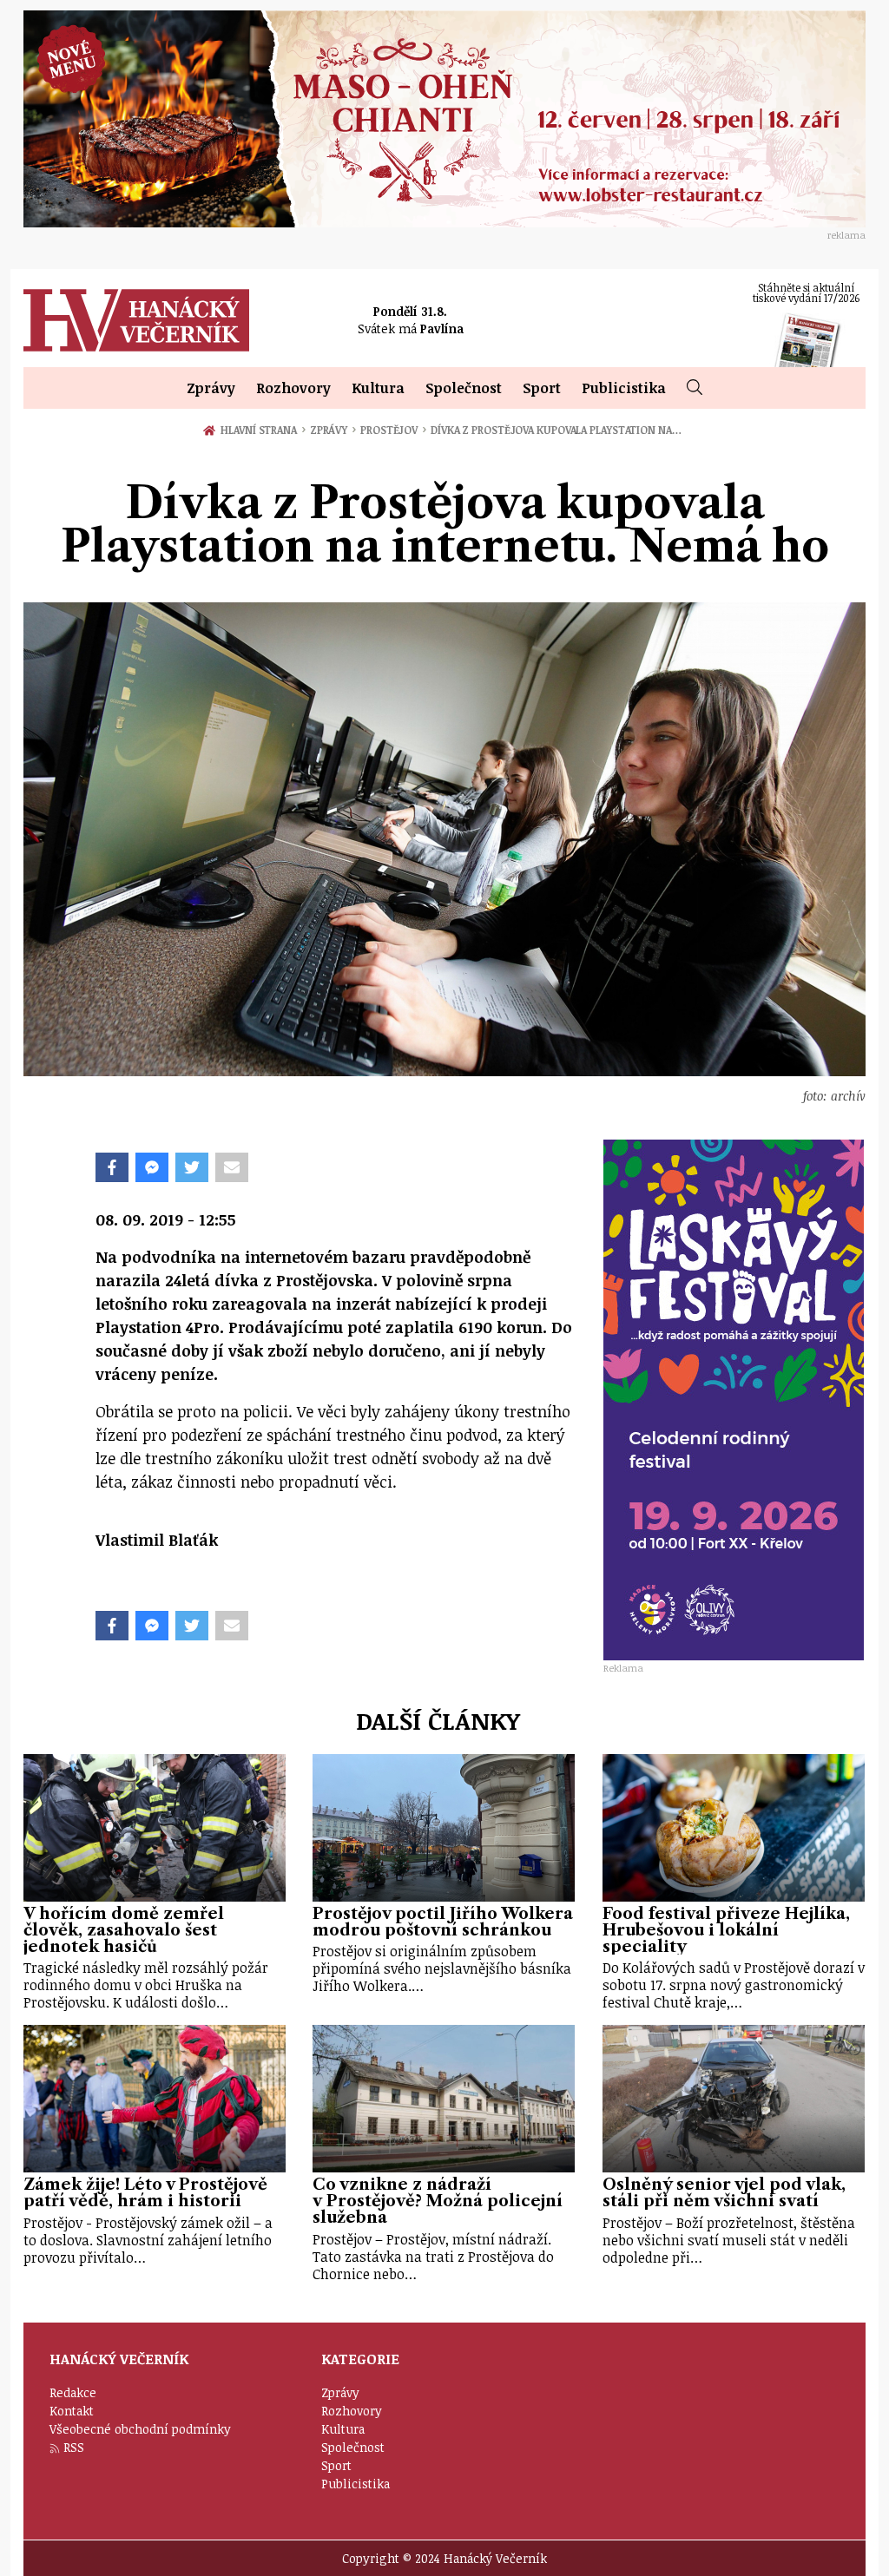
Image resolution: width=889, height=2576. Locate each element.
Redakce (73, 2392)
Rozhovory (293, 388)
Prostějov (393, 430)
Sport (542, 388)
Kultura (378, 388)
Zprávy (211, 388)
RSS (74, 2447)
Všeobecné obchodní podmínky (140, 2429)
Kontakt (72, 2411)
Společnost (464, 388)
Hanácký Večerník (136, 320)
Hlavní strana (261, 430)
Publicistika (624, 388)
